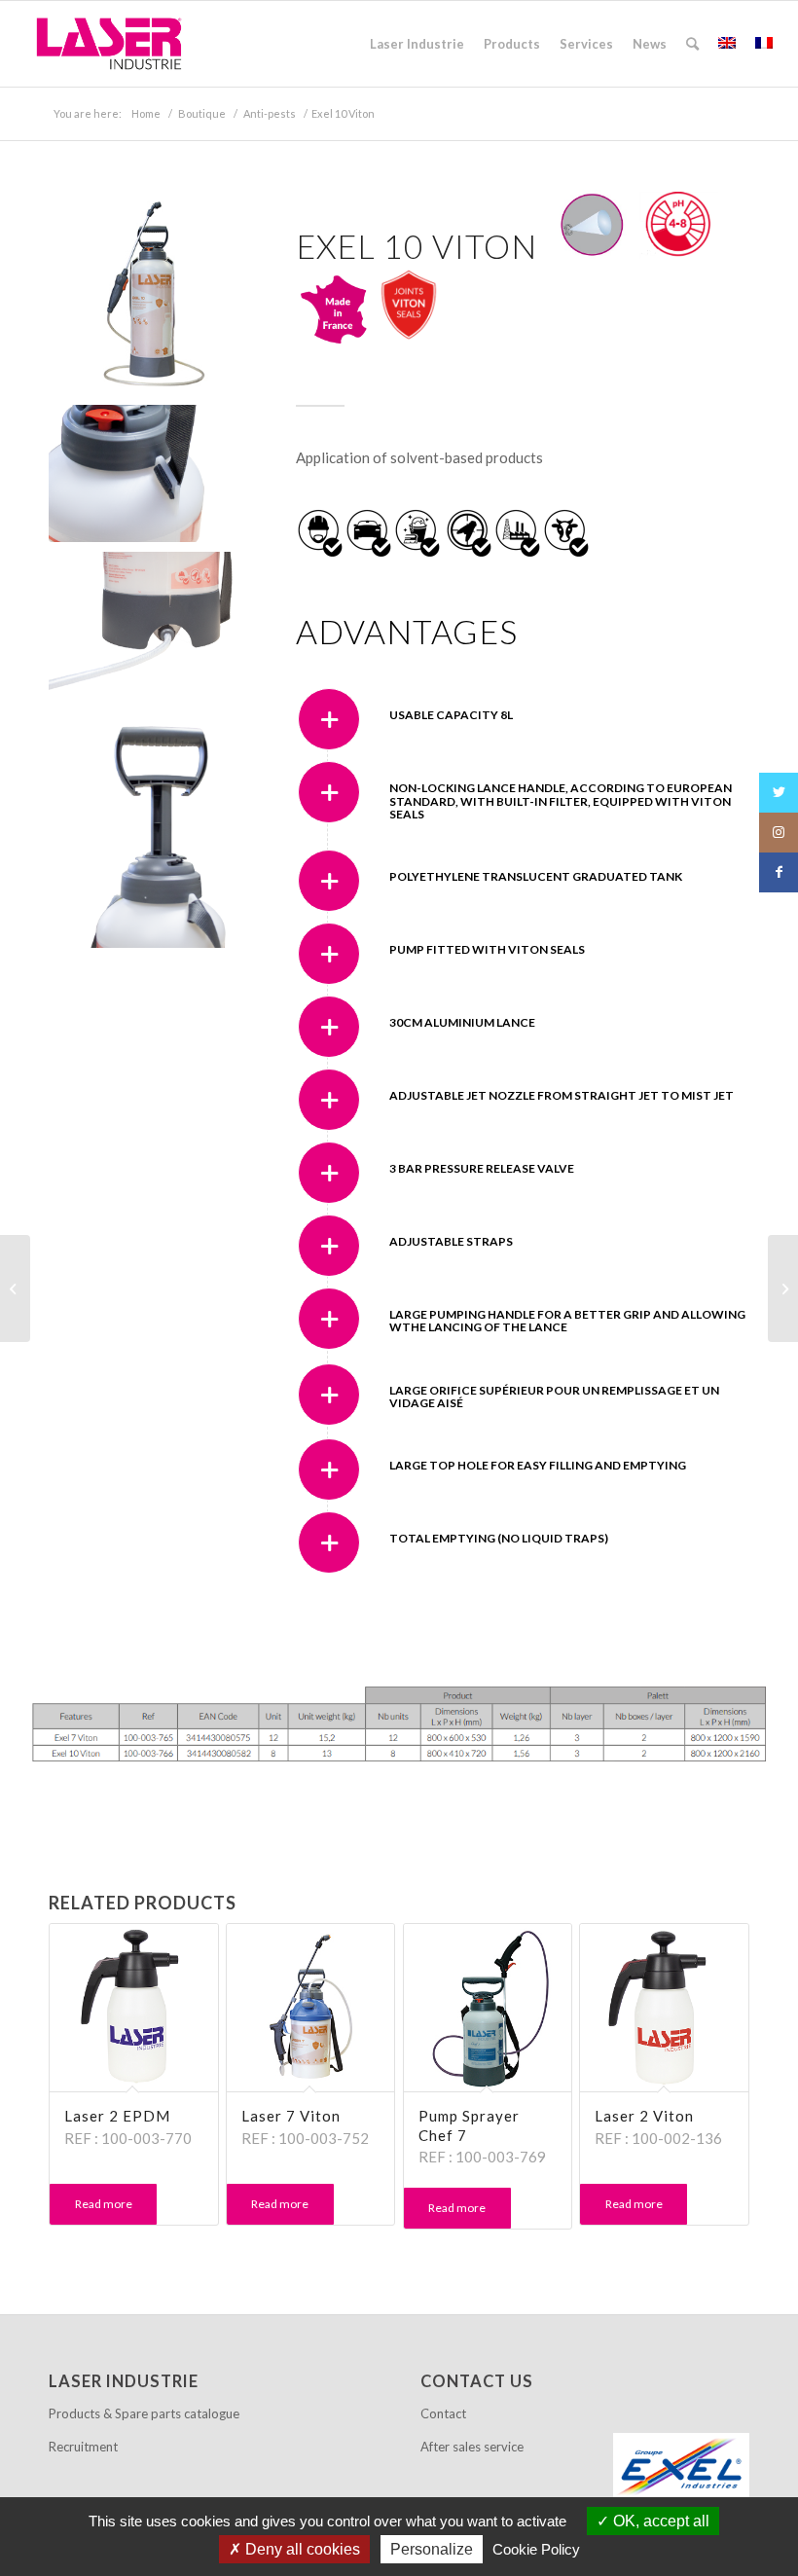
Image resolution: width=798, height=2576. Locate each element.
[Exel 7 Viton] (15, 1288)
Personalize (432, 2549)
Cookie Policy (536, 2549)
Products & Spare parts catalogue (144, 2413)
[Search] (692, 44)
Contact (443, 2413)
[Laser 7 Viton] (783, 1288)
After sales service (472, 2447)
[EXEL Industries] (681, 2468)
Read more (104, 2204)
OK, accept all (659, 2521)
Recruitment (83, 2447)
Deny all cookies (301, 2549)
